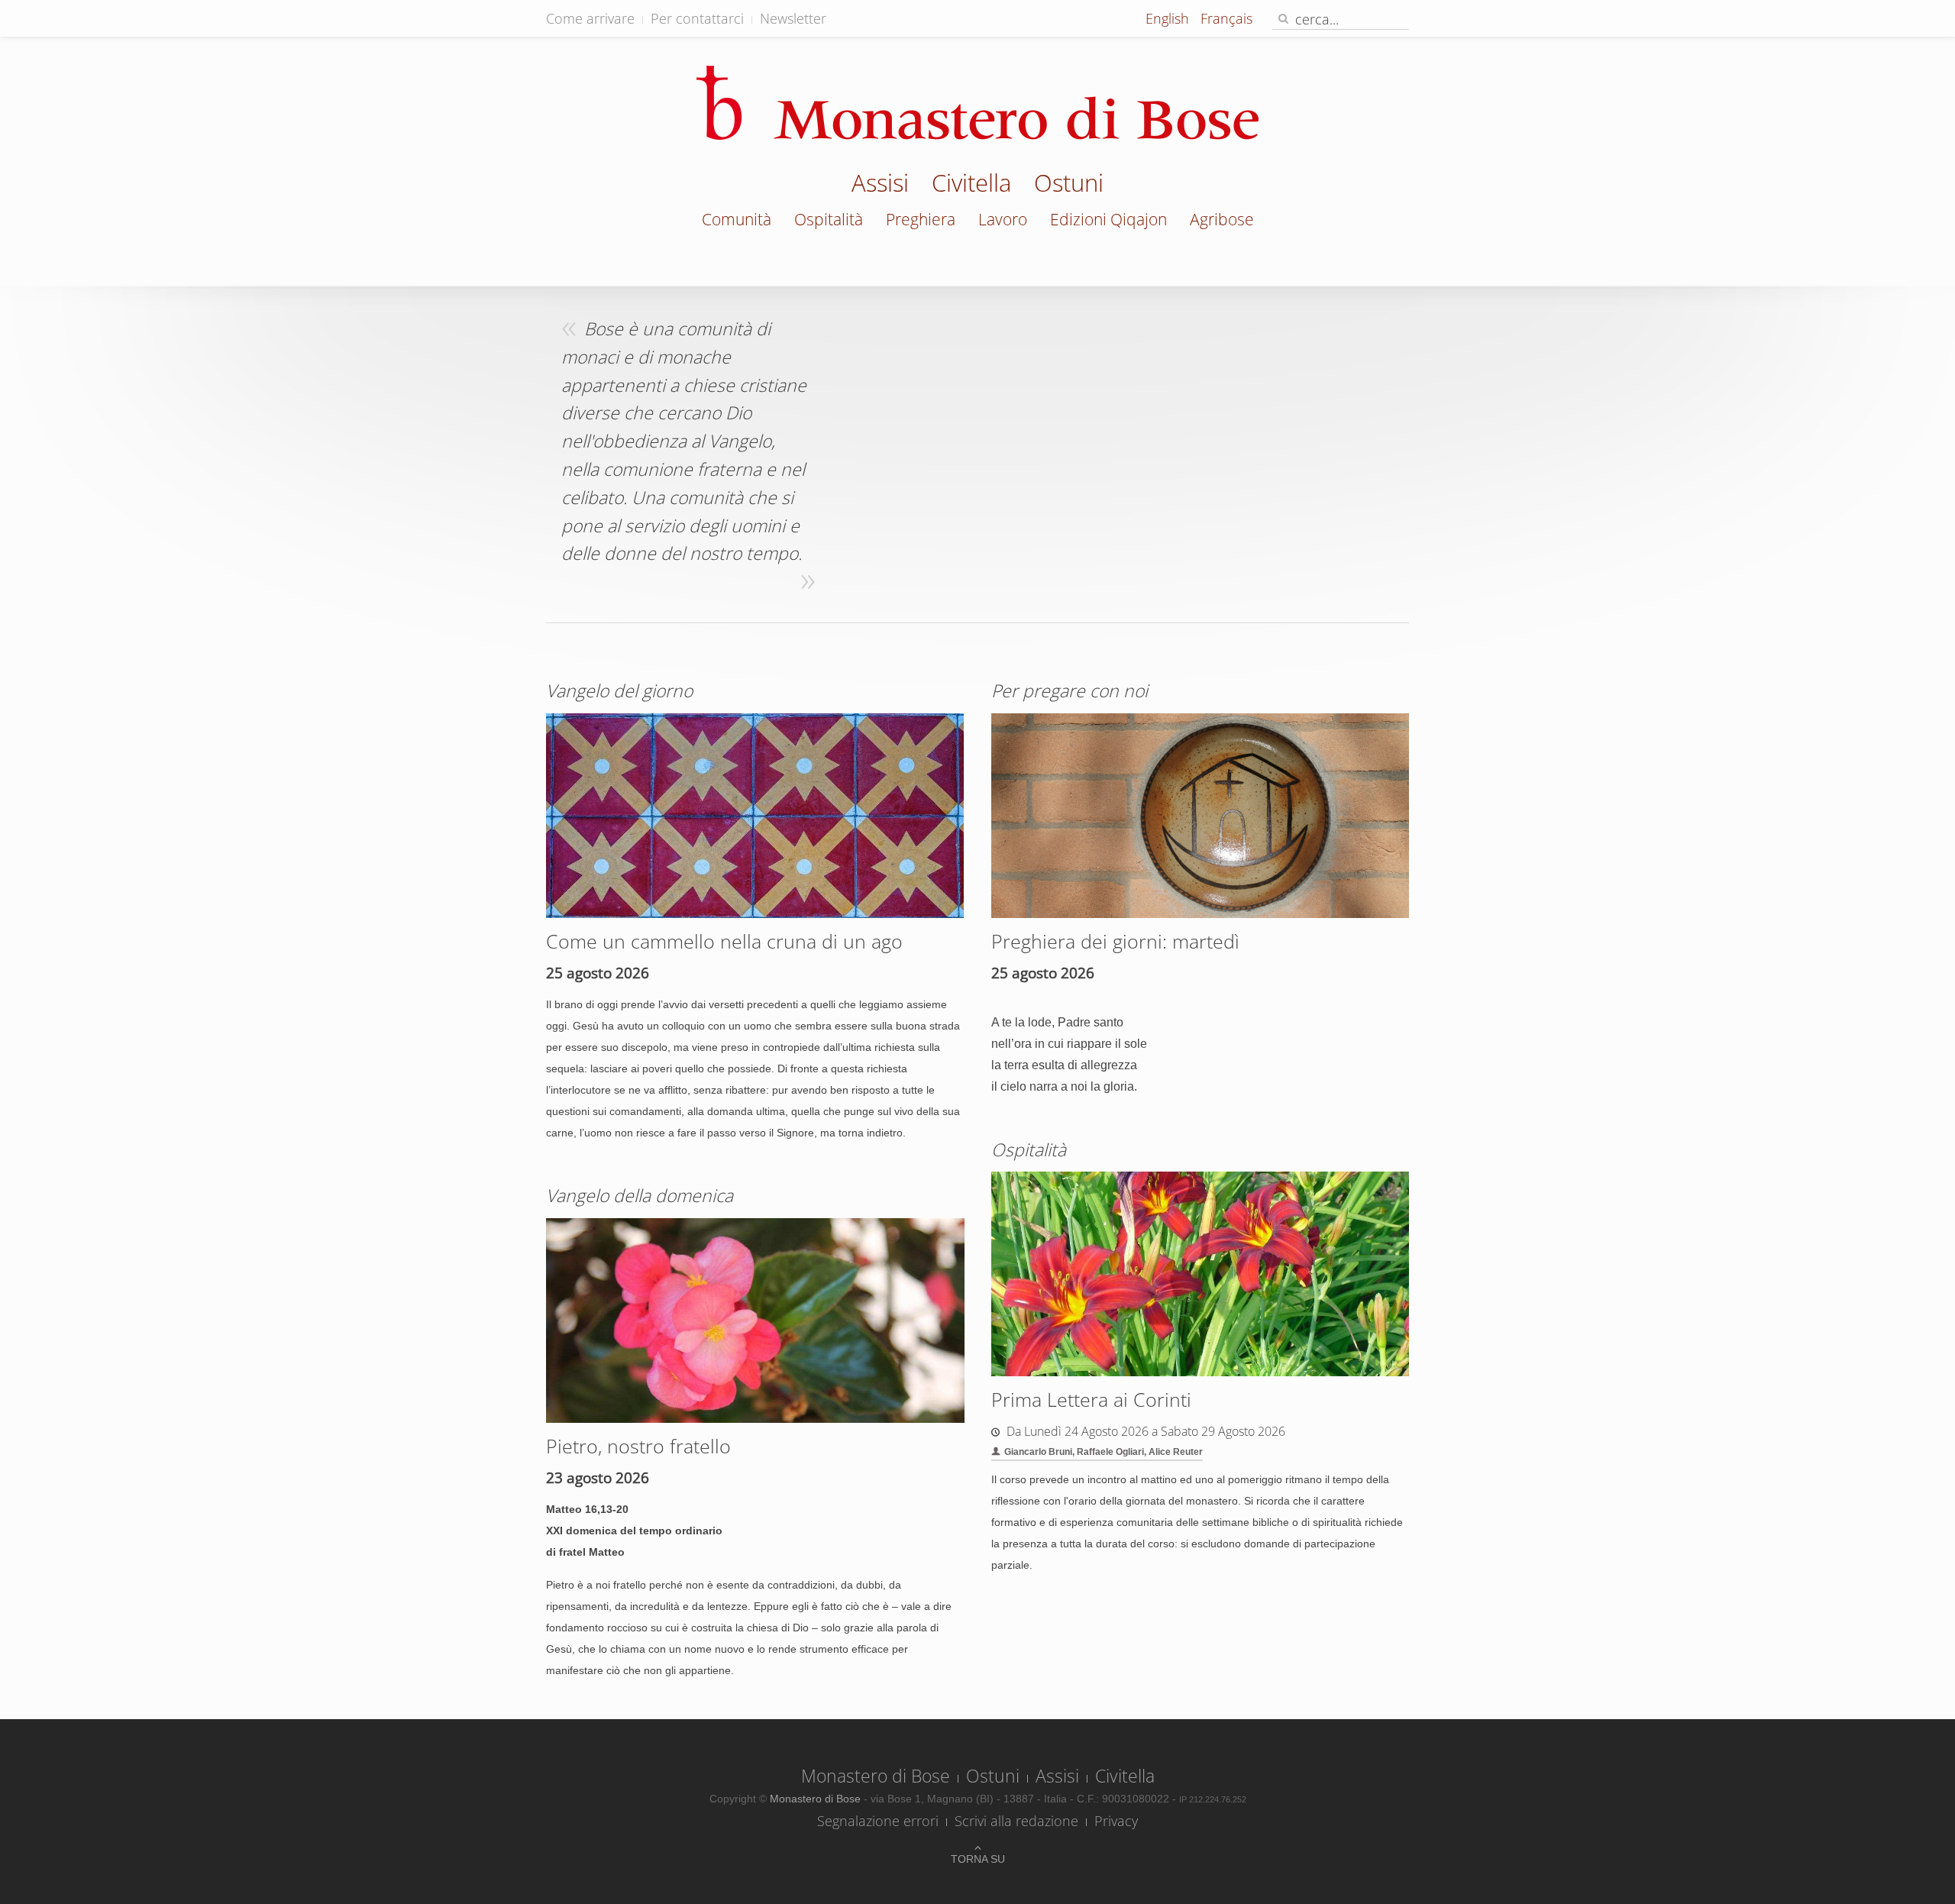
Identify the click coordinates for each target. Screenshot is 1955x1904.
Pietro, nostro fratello (638, 1446)
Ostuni (1069, 185)
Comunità (737, 219)
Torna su (978, 1859)
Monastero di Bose (876, 1776)
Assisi (880, 185)
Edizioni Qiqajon (1108, 219)
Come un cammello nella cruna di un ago (724, 941)
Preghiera (921, 219)
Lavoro (1003, 219)
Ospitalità (829, 219)
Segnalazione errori (878, 1821)
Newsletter (793, 18)
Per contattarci (697, 18)
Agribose (1222, 219)
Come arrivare (590, 18)
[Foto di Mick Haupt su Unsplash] (755, 815)
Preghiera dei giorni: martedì (1115, 941)
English (1169, 18)
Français (1226, 18)
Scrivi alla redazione (1016, 1821)
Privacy (1116, 1821)
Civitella (971, 185)
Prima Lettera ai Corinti (1091, 1399)
